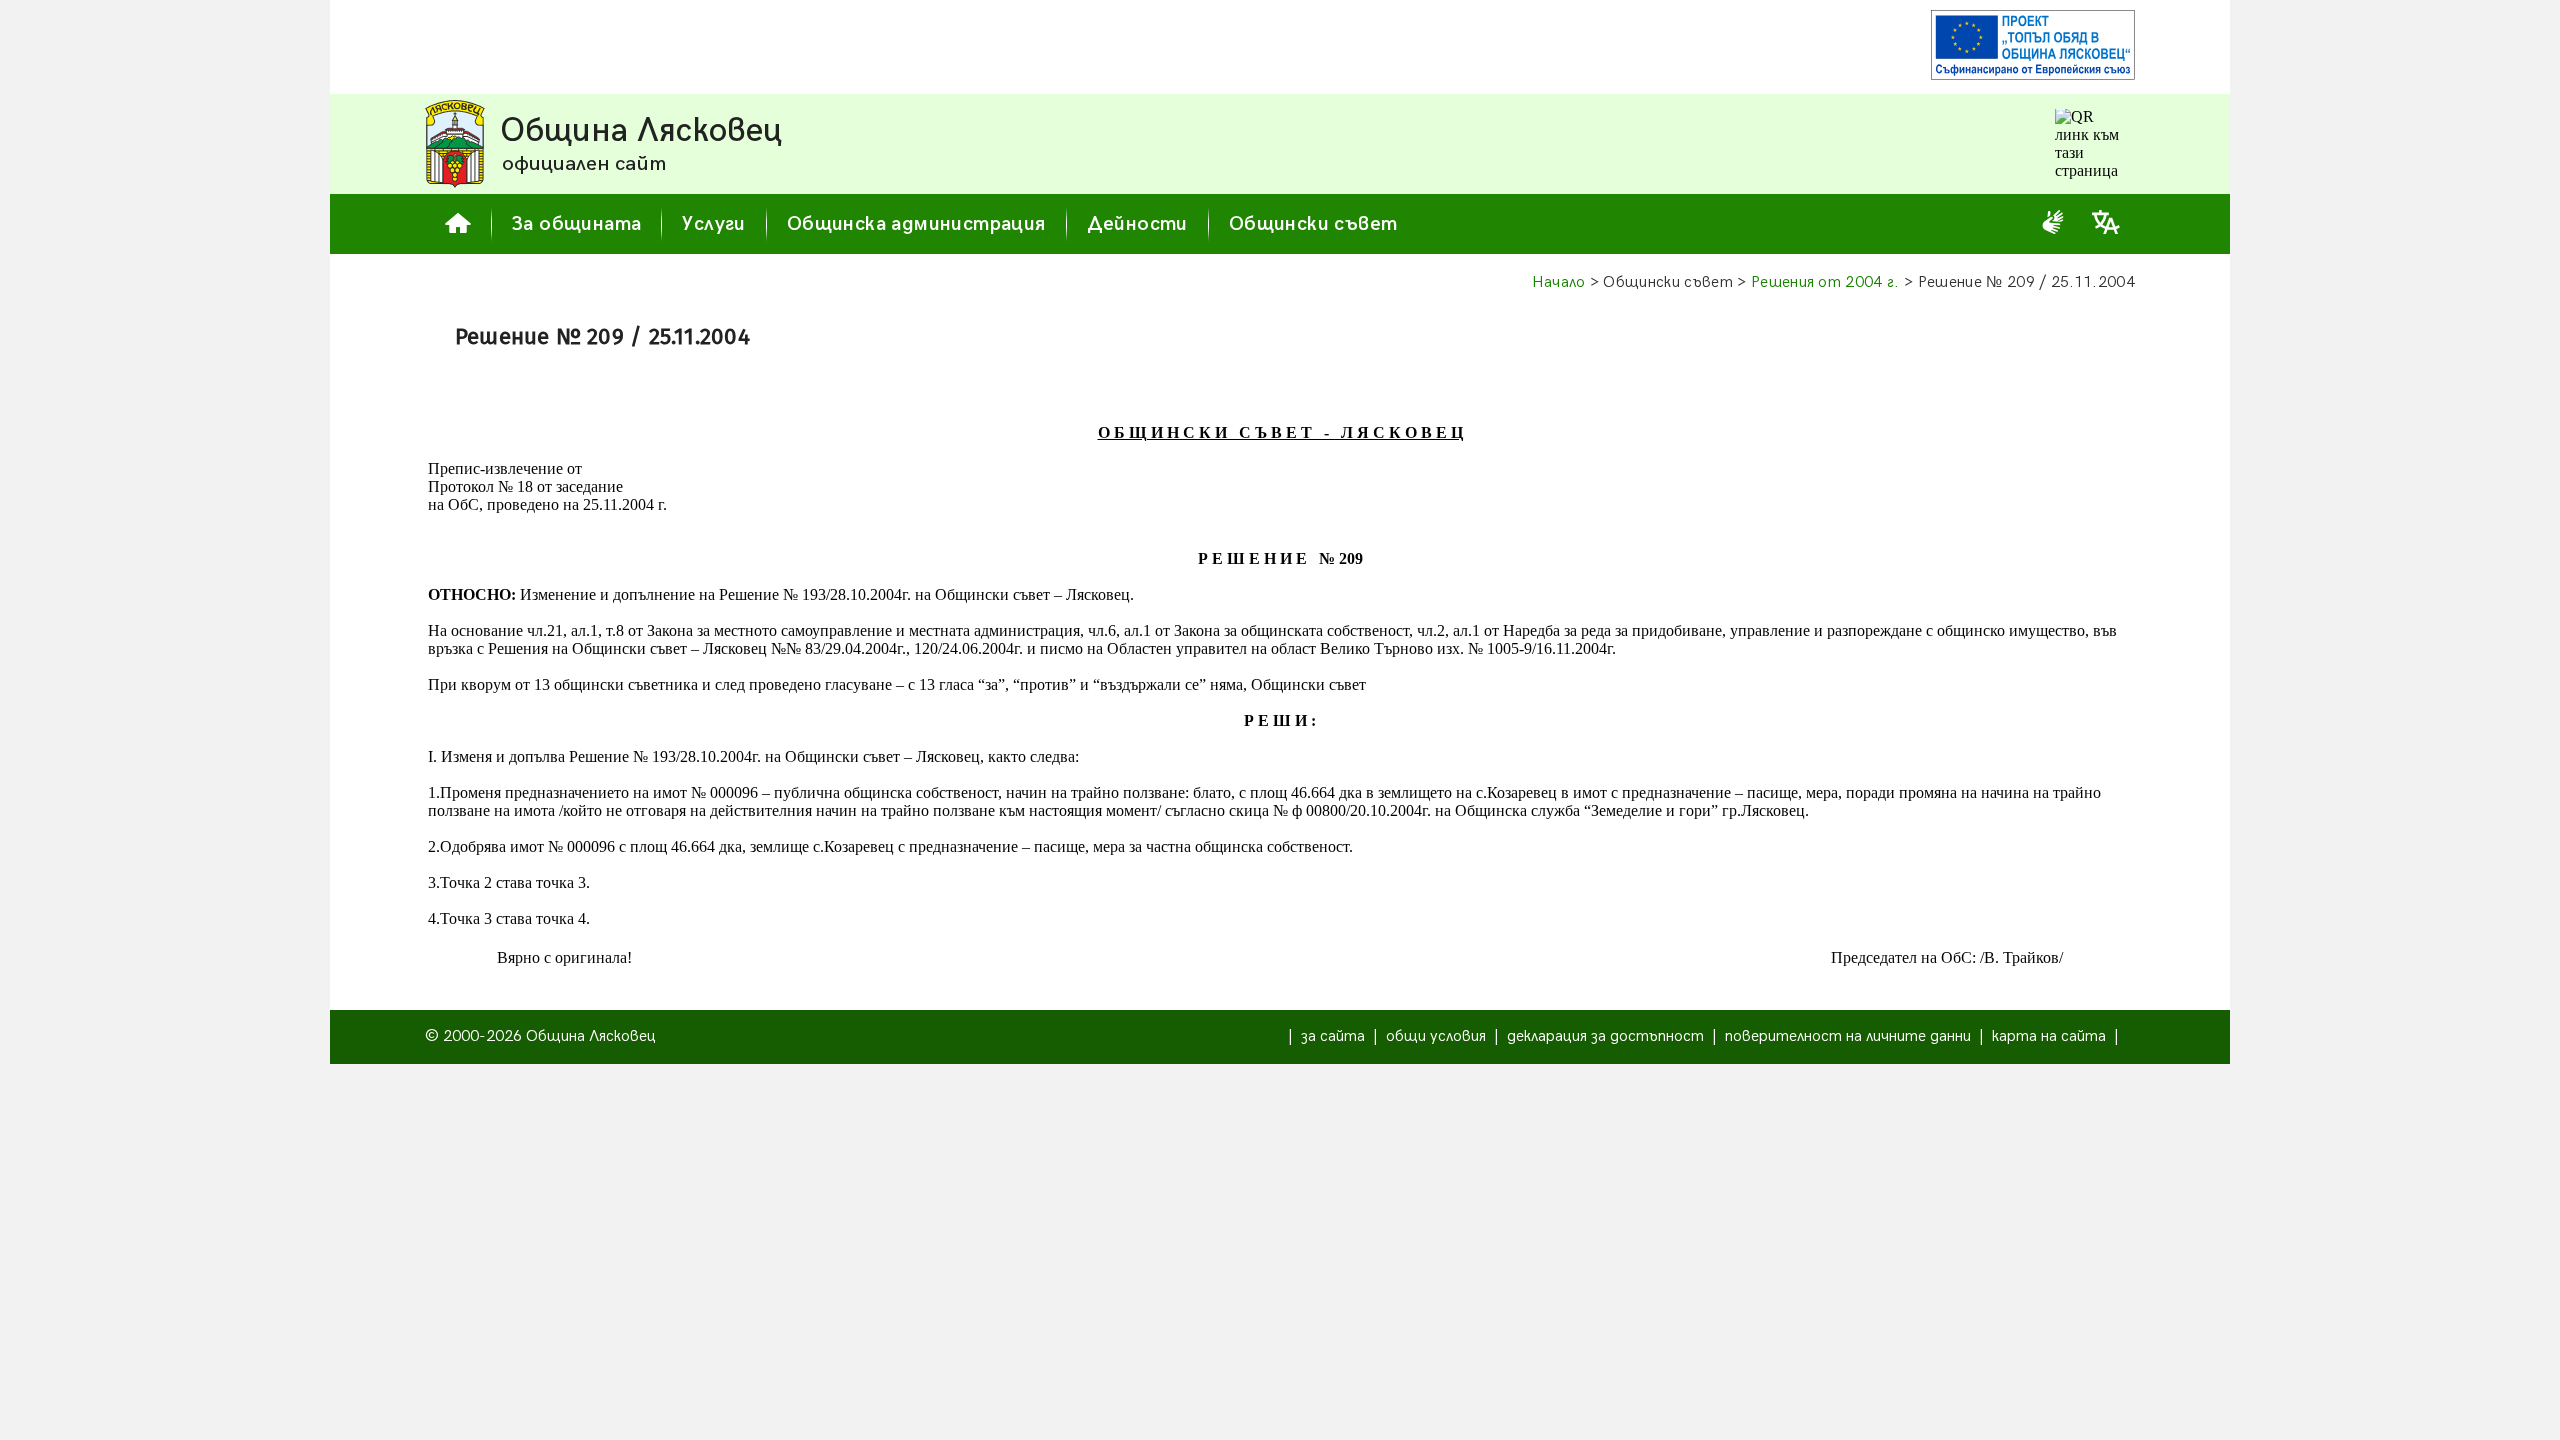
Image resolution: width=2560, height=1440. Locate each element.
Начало (1559, 282)
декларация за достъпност (1605, 1036)
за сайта (1333, 1036)
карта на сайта (2049, 1036)
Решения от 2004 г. (1825, 282)
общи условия (1436, 1036)
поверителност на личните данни (1848, 1036)
